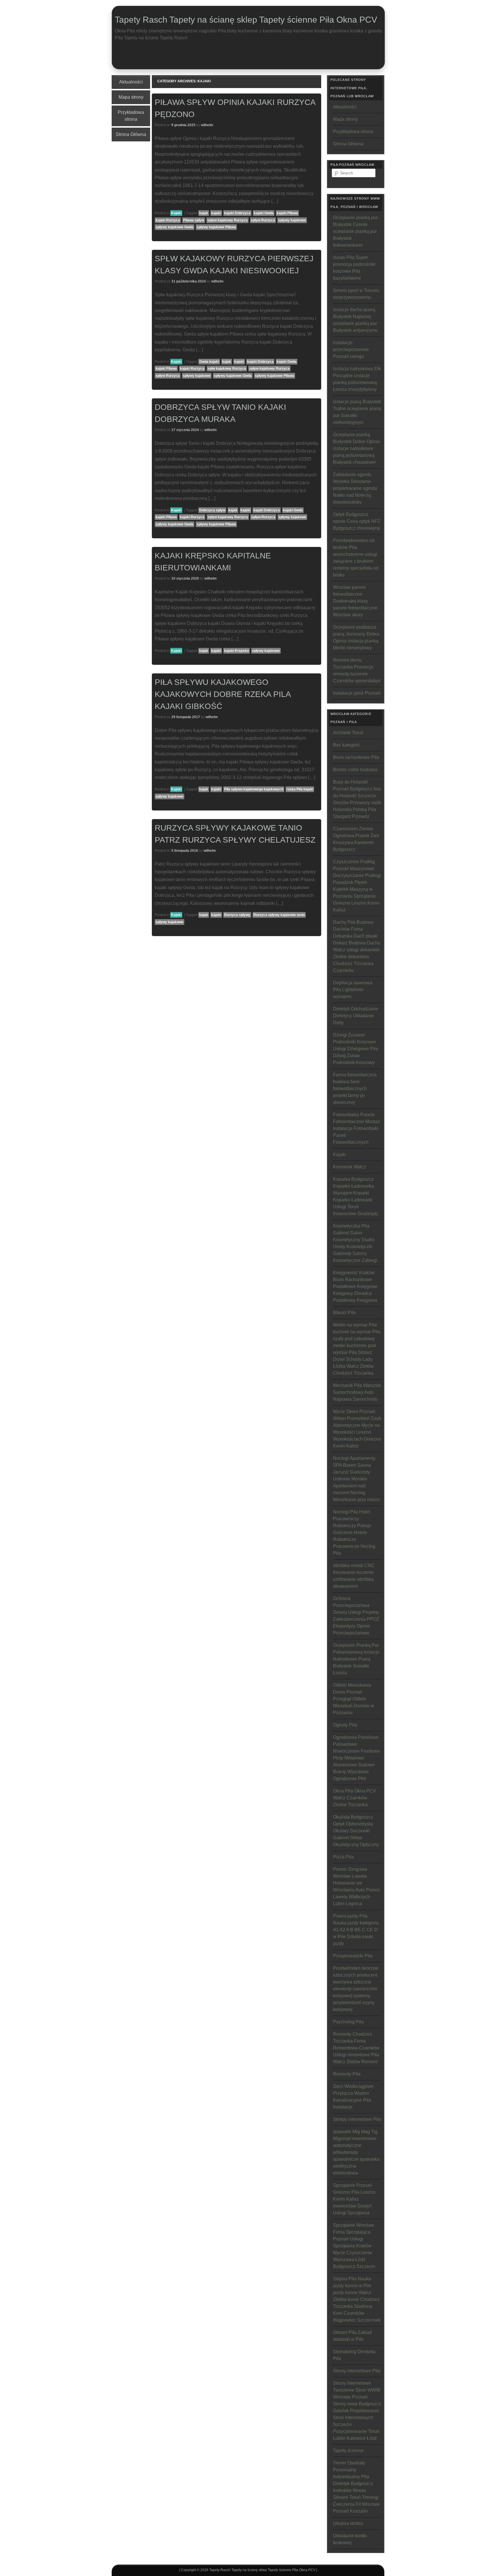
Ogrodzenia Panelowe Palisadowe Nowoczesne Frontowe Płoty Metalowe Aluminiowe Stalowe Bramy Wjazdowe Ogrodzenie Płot (356, 1758)
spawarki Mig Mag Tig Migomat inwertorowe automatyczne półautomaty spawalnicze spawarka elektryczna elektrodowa (356, 2152)
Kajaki (176, 213)
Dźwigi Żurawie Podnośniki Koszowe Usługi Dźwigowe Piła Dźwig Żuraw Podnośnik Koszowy (355, 1049)
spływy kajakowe (292, 220)
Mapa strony (131, 97)
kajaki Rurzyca (168, 220)
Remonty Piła (347, 2074)
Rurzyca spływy (237, 915)
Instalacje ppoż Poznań (357, 693)
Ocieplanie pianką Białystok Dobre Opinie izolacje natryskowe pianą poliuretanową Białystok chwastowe (356, 448)
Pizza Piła (343, 1857)
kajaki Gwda (264, 213)
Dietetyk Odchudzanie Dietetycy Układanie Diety (355, 1016)
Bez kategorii (346, 745)
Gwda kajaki (209, 362)
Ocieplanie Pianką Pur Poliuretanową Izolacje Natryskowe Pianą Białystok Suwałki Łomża (356, 1659)
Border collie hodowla (355, 770)
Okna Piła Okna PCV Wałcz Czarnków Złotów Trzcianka (354, 1798)
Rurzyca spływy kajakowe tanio (279, 915)
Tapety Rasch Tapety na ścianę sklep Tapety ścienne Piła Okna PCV (246, 20)
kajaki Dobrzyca (237, 213)
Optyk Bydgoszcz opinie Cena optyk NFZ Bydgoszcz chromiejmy (357, 521)
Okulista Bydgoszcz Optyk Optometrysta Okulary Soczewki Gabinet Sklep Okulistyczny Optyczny (356, 1831)
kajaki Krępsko (237, 651)
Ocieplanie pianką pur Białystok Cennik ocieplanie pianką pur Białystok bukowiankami (355, 231)
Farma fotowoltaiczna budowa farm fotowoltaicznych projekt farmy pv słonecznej (355, 1089)
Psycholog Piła (348, 2022)
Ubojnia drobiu (348, 2523)
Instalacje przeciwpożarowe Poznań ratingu (351, 349)
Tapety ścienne (348, 2451)
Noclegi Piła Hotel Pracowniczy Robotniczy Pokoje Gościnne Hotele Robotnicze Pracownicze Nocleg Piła (354, 1532)
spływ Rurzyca (263, 220)
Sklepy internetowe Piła (357, 2119)
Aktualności (131, 82)
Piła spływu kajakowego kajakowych (254, 789)
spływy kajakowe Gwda (175, 227)
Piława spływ (194, 220)
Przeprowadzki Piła (353, 1956)
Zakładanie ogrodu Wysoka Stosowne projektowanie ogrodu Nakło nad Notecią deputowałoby (355, 488)
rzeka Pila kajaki (300, 789)
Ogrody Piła (345, 1725)
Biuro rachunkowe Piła (356, 757)
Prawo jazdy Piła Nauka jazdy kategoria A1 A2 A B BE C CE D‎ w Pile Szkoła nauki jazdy (356, 1930)
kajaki (216, 213)
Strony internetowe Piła (357, 2371)
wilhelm (207, 125)
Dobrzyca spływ (212, 510)
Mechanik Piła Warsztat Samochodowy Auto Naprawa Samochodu (357, 1392)
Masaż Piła (344, 1313)
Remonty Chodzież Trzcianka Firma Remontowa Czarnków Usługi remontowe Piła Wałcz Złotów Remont (356, 2048)
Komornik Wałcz (349, 1167)
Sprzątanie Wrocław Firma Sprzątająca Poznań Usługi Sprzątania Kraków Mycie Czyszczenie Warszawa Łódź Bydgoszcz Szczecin (354, 2246)
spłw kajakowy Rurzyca (227, 369)
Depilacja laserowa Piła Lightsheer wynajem (353, 990)
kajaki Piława (287, 213)
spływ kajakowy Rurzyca (227, 220)
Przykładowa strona (131, 116)
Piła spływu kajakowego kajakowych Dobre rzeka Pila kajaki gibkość (223, 694)
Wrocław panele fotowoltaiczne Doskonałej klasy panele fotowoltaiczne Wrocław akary (355, 601)
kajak (204, 213)
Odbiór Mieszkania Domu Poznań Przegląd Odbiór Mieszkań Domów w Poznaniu (353, 1699)
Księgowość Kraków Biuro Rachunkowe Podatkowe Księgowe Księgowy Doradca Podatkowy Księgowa (355, 1286)
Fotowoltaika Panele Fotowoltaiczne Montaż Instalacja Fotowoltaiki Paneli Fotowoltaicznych (356, 1128)
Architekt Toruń (348, 733)
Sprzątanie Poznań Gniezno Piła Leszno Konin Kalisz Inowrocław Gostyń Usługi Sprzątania (354, 2199)
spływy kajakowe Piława (216, 227)
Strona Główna (131, 134)
